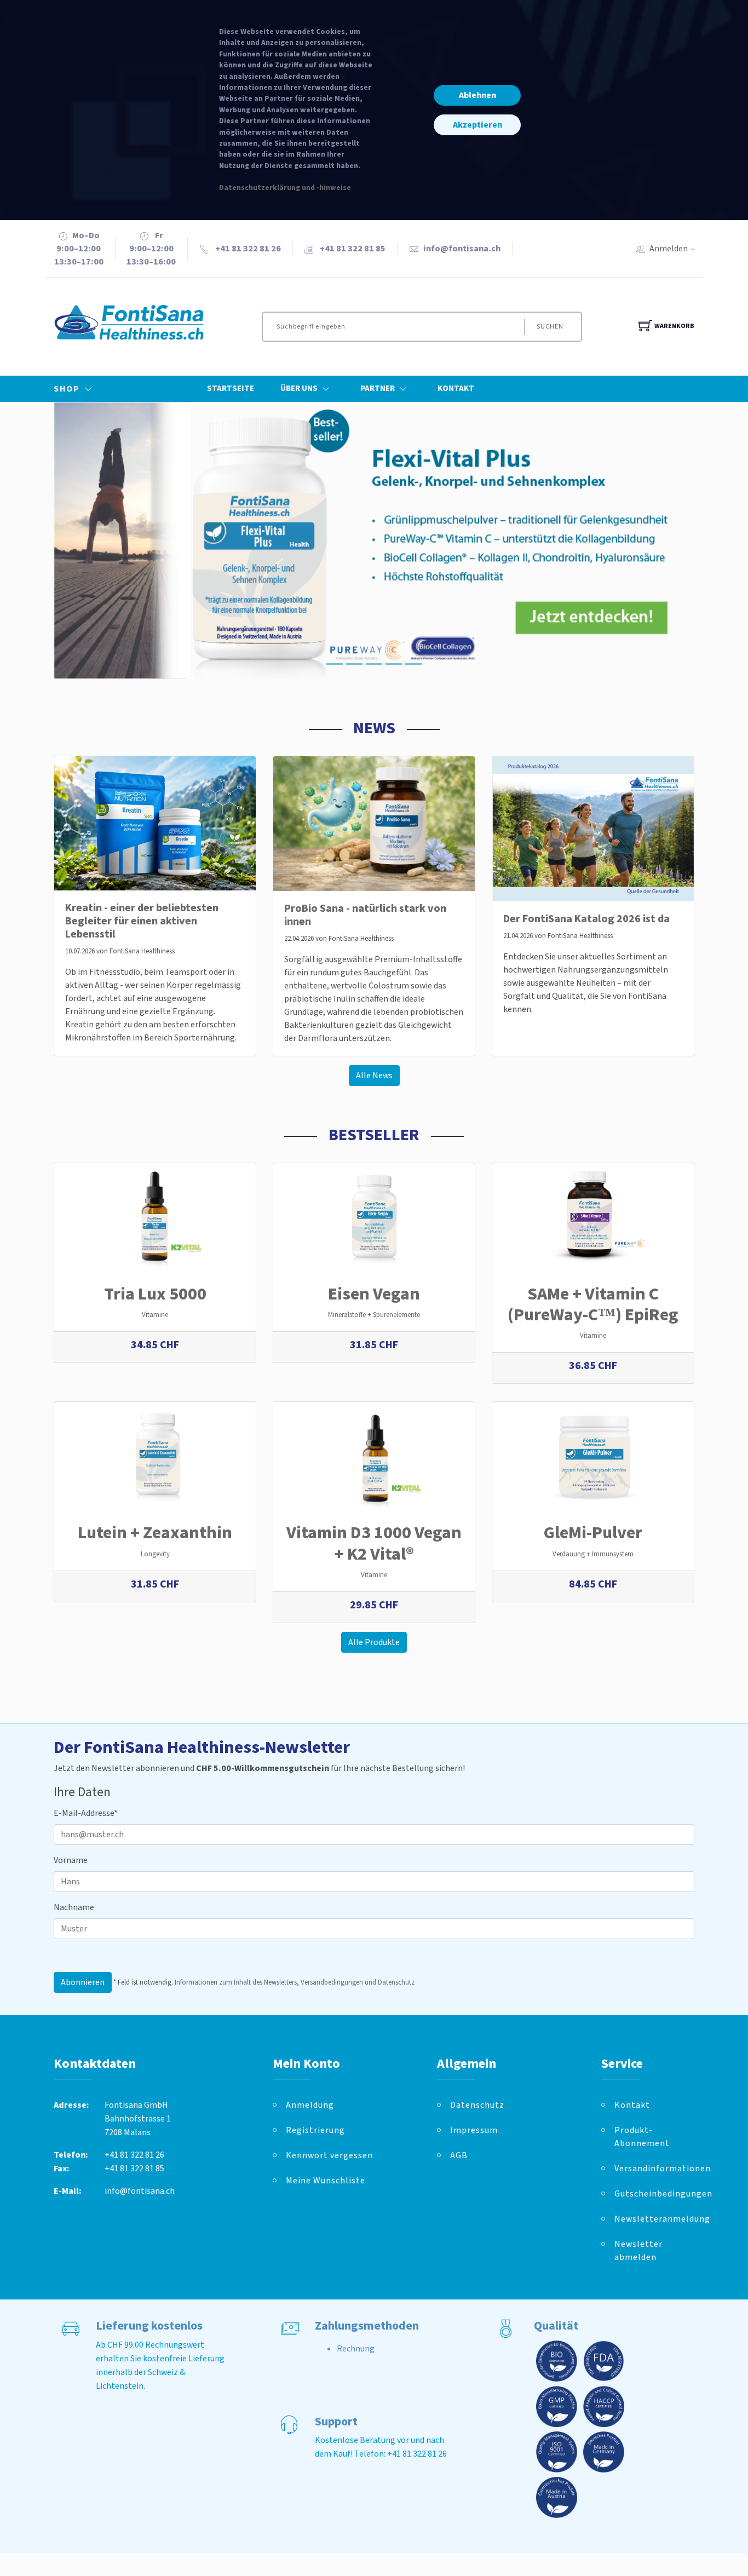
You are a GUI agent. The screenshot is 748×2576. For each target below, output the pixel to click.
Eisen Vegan (374, 1294)
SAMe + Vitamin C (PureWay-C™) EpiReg (593, 1304)
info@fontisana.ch (462, 249)
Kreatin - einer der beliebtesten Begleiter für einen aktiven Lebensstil (142, 921)
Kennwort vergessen (329, 2155)
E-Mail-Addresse (86, 1813)
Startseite (231, 389)
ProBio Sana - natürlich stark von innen (365, 915)
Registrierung (315, 2130)
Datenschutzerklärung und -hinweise (285, 188)
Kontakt (456, 389)
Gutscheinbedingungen (654, 2194)
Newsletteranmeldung (654, 2219)
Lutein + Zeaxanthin (155, 1533)
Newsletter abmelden (638, 2251)
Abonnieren (83, 1982)
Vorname (71, 1860)
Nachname (74, 1907)
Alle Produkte (374, 1642)
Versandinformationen (654, 2169)
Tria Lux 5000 (155, 1294)
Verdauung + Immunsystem (593, 1554)
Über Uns (299, 389)
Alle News (374, 1076)
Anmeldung (310, 2105)
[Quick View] (182, 1334)
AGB (459, 2155)
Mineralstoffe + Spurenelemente (374, 1315)
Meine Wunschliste (326, 2181)
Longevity (155, 1554)
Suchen (550, 327)
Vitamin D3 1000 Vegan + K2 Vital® (374, 1543)
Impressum (474, 2130)
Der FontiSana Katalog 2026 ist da (586, 919)
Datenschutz (477, 2105)
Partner (378, 389)
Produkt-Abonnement (642, 2137)
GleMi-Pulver (593, 1533)
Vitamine (155, 1315)
